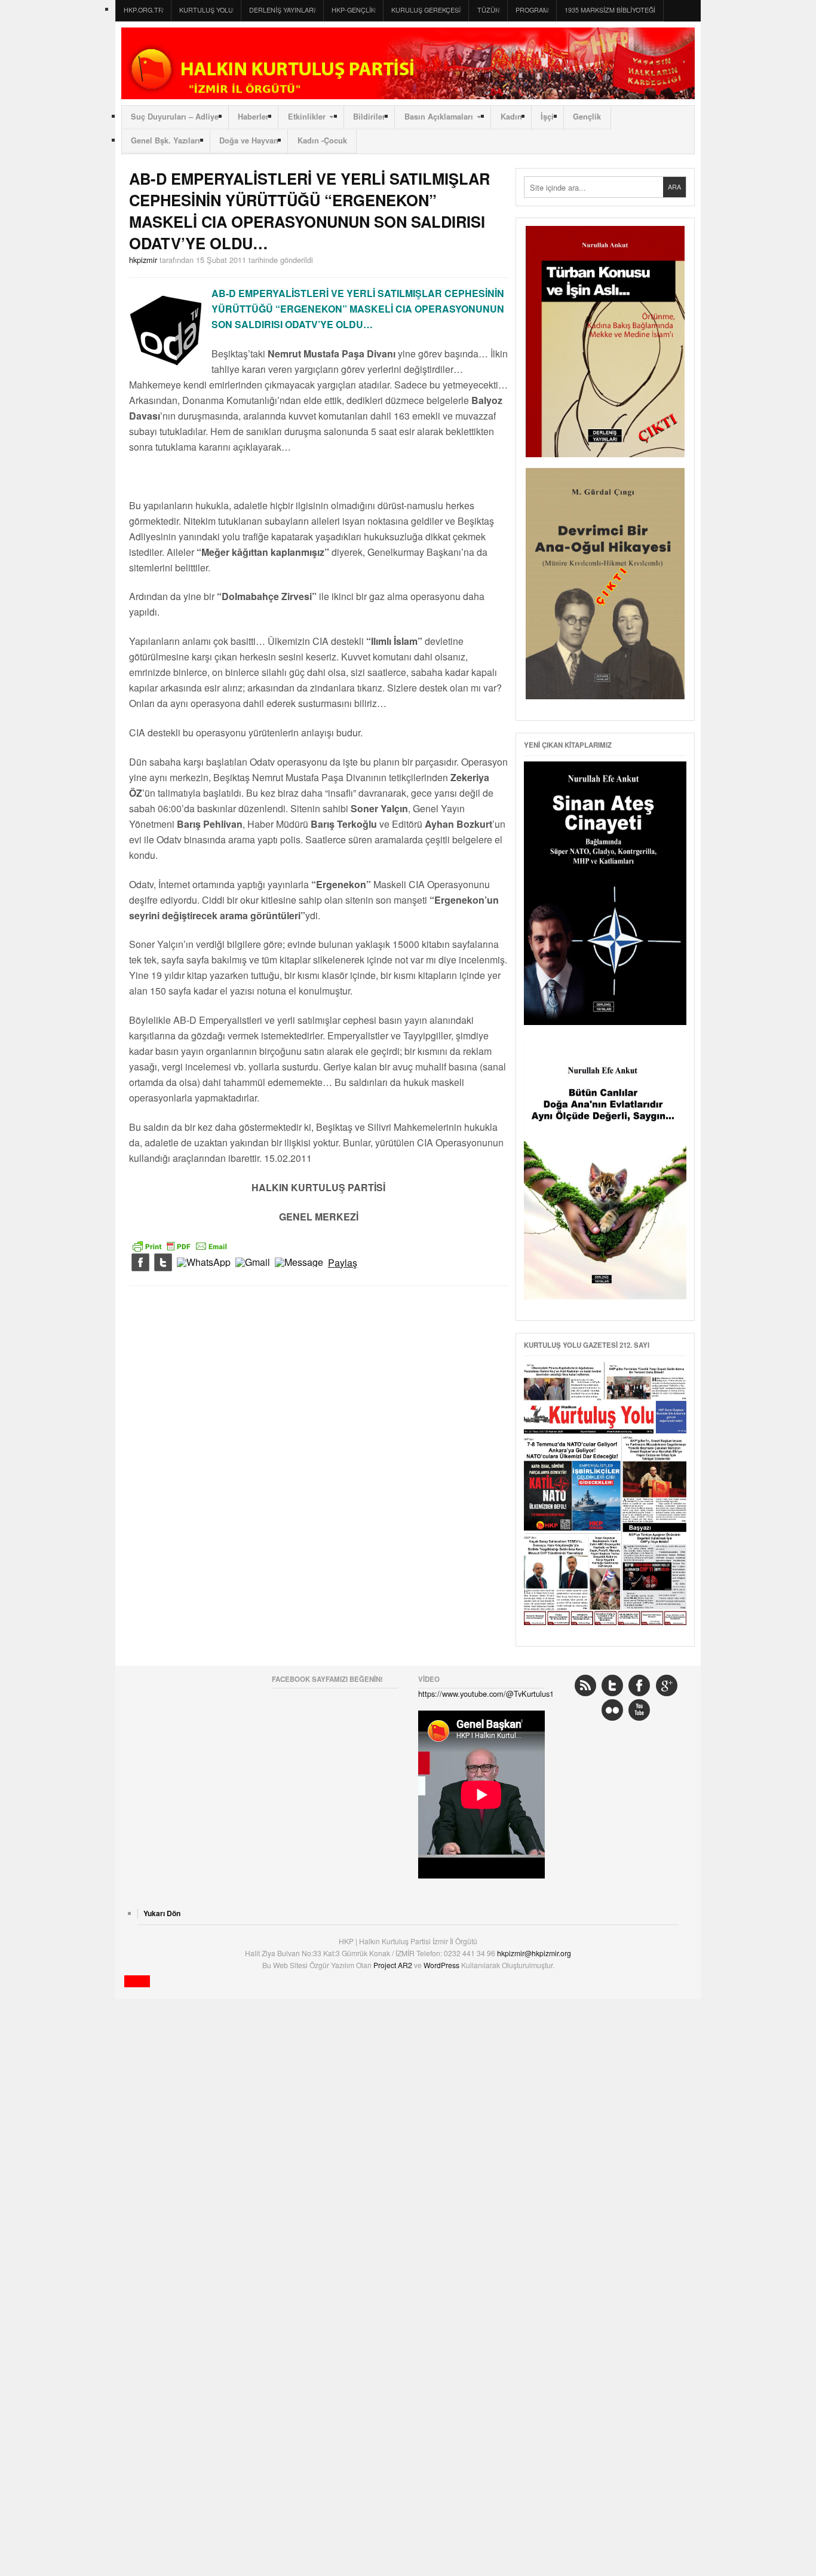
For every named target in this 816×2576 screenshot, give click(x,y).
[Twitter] (163, 1263)
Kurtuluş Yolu (206, 10)
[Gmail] (253, 1263)
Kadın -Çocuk (322, 140)
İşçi (547, 117)
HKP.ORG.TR (143, 10)
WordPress (442, 1965)
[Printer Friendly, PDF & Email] (180, 1244)
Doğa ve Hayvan (249, 140)
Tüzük (488, 10)
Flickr (612, 1710)
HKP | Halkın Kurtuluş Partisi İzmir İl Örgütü (408, 63)
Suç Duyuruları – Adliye (175, 117)
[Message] (299, 1263)
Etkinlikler (307, 117)
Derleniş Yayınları (282, 10)
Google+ (667, 1685)
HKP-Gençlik (353, 10)
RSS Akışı (585, 1685)
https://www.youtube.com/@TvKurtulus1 (486, 1694)
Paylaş (343, 1263)
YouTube (639, 1710)
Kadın (511, 117)
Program (532, 10)
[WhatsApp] (204, 1263)
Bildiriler (369, 117)
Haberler (253, 117)
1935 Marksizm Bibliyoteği (610, 10)
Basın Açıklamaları (439, 117)
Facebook (639, 1685)
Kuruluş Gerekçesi (426, 10)
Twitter (612, 1685)
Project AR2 (394, 1965)
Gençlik (587, 117)
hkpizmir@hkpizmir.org (534, 1953)
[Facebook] (140, 1263)
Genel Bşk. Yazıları (165, 140)
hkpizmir (143, 260)
